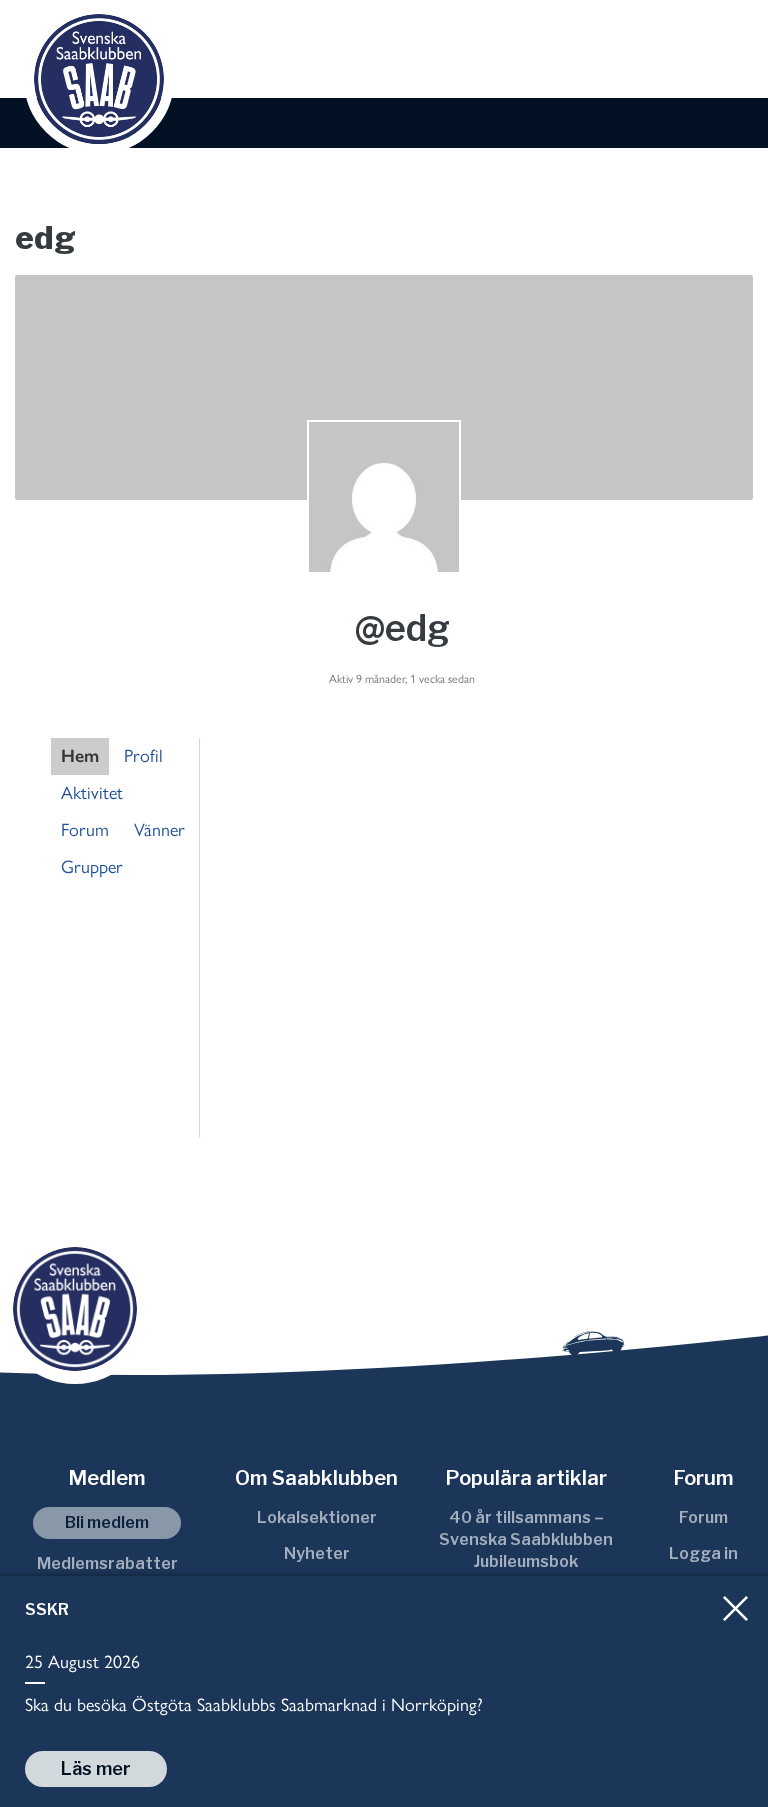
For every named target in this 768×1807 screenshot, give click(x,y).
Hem (80, 756)
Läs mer (96, 1768)
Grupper (92, 867)
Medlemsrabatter (107, 1563)
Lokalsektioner (317, 1517)
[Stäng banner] (735, 1608)
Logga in (703, 1553)
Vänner (159, 830)
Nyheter (317, 1553)
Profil (143, 756)
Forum (85, 830)
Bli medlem (107, 1522)
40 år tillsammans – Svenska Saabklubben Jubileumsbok (526, 1540)
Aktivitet (92, 793)
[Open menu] (731, 51)
